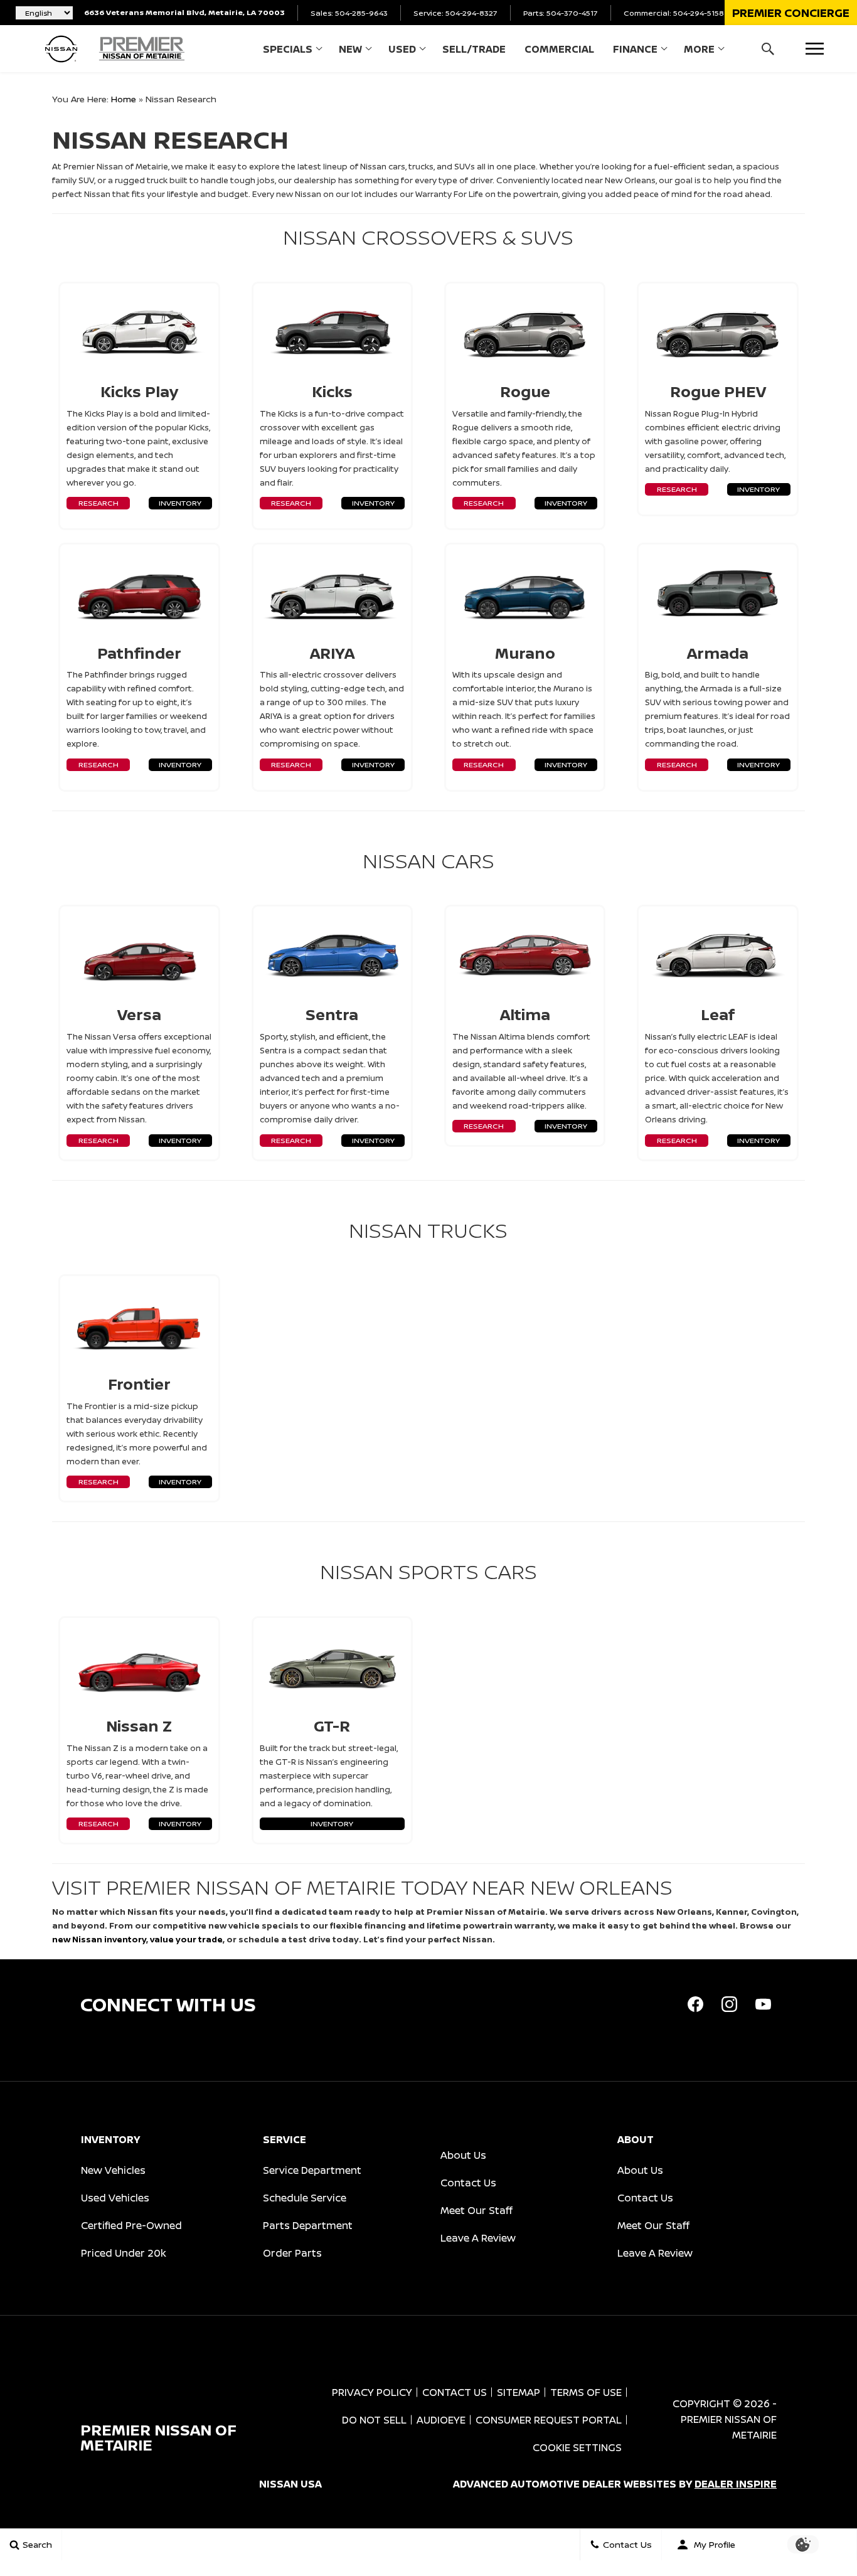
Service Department (312, 2170)
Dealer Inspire (736, 2484)
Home (124, 99)
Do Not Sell (374, 2420)
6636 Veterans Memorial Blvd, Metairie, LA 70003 (184, 12)
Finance (635, 49)
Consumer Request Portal (549, 2420)
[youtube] (763, 2004)
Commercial (559, 49)
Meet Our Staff (476, 2210)
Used (402, 49)
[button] (791, 13)
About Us (463, 2155)
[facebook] (695, 2004)
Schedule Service (305, 2198)
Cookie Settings (577, 2447)
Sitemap (519, 2392)
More (699, 51)
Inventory (180, 503)
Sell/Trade (474, 49)
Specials (288, 49)
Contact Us (468, 2183)
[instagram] (729, 2004)
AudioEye (441, 2420)
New (350, 49)
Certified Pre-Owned (131, 2225)
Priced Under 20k (124, 2253)
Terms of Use (586, 2392)
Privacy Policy (372, 2392)
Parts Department (308, 2225)
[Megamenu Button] (815, 49)
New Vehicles (113, 2170)
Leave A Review (478, 2238)
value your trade (186, 1939)
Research (98, 503)
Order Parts (292, 2253)
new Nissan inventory (99, 1939)
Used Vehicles (115, 2198)
